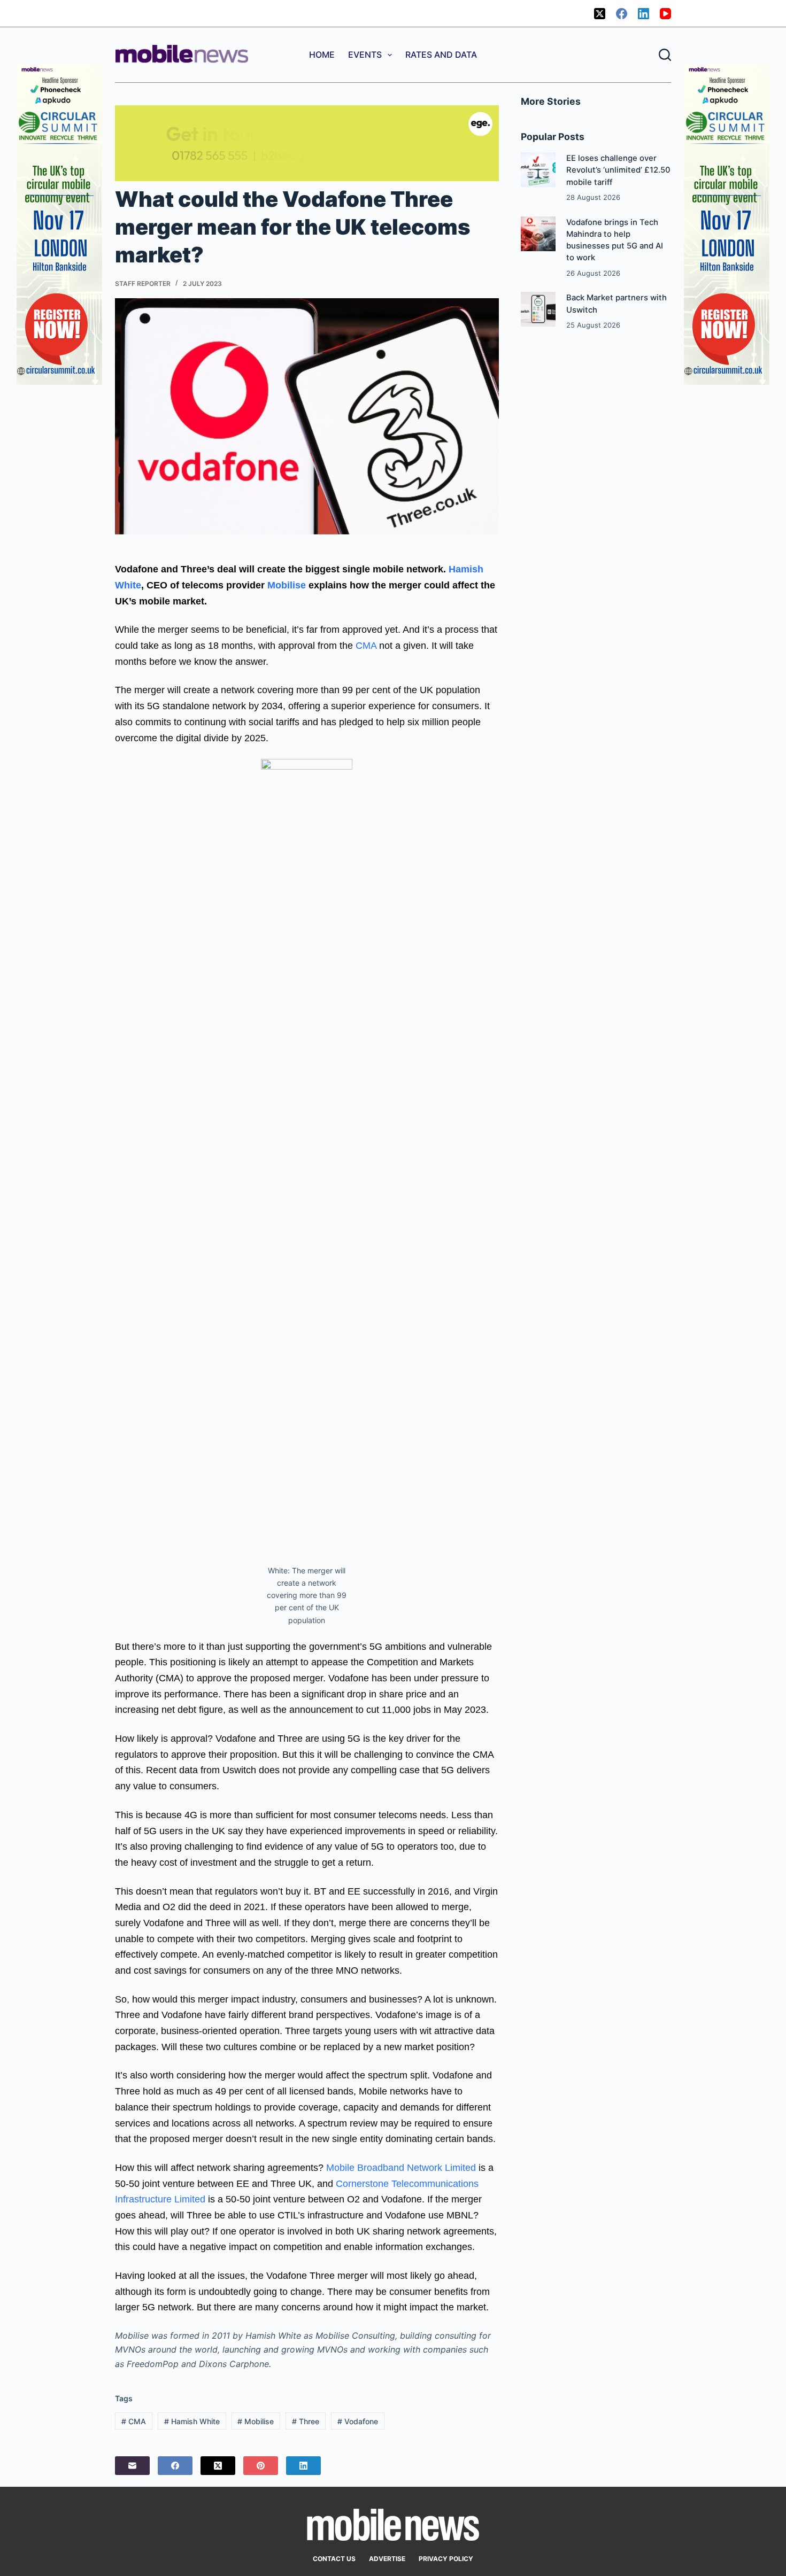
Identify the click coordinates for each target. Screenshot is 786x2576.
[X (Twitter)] (600, 14)
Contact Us (334, 2559)
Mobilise (287, 585)
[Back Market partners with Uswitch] (538, 309)
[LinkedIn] (644, 14)
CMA (366, 646)
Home (322, 55)
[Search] (665, 55)
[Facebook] (622, 14)
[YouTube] (665, 14)
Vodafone (358, 2421)
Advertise (387, 2559)
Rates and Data (441, 55)
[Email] (132, 2466)
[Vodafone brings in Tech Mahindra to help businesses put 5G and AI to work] (538, 234)
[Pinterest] (261, 2466)
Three (306, 2421)
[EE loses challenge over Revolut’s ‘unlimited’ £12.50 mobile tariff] (538, 170)
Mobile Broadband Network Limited (400, 2168)
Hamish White (192, 2421)
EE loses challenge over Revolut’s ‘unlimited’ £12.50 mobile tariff (618, 170)
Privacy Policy (446, 2559)
